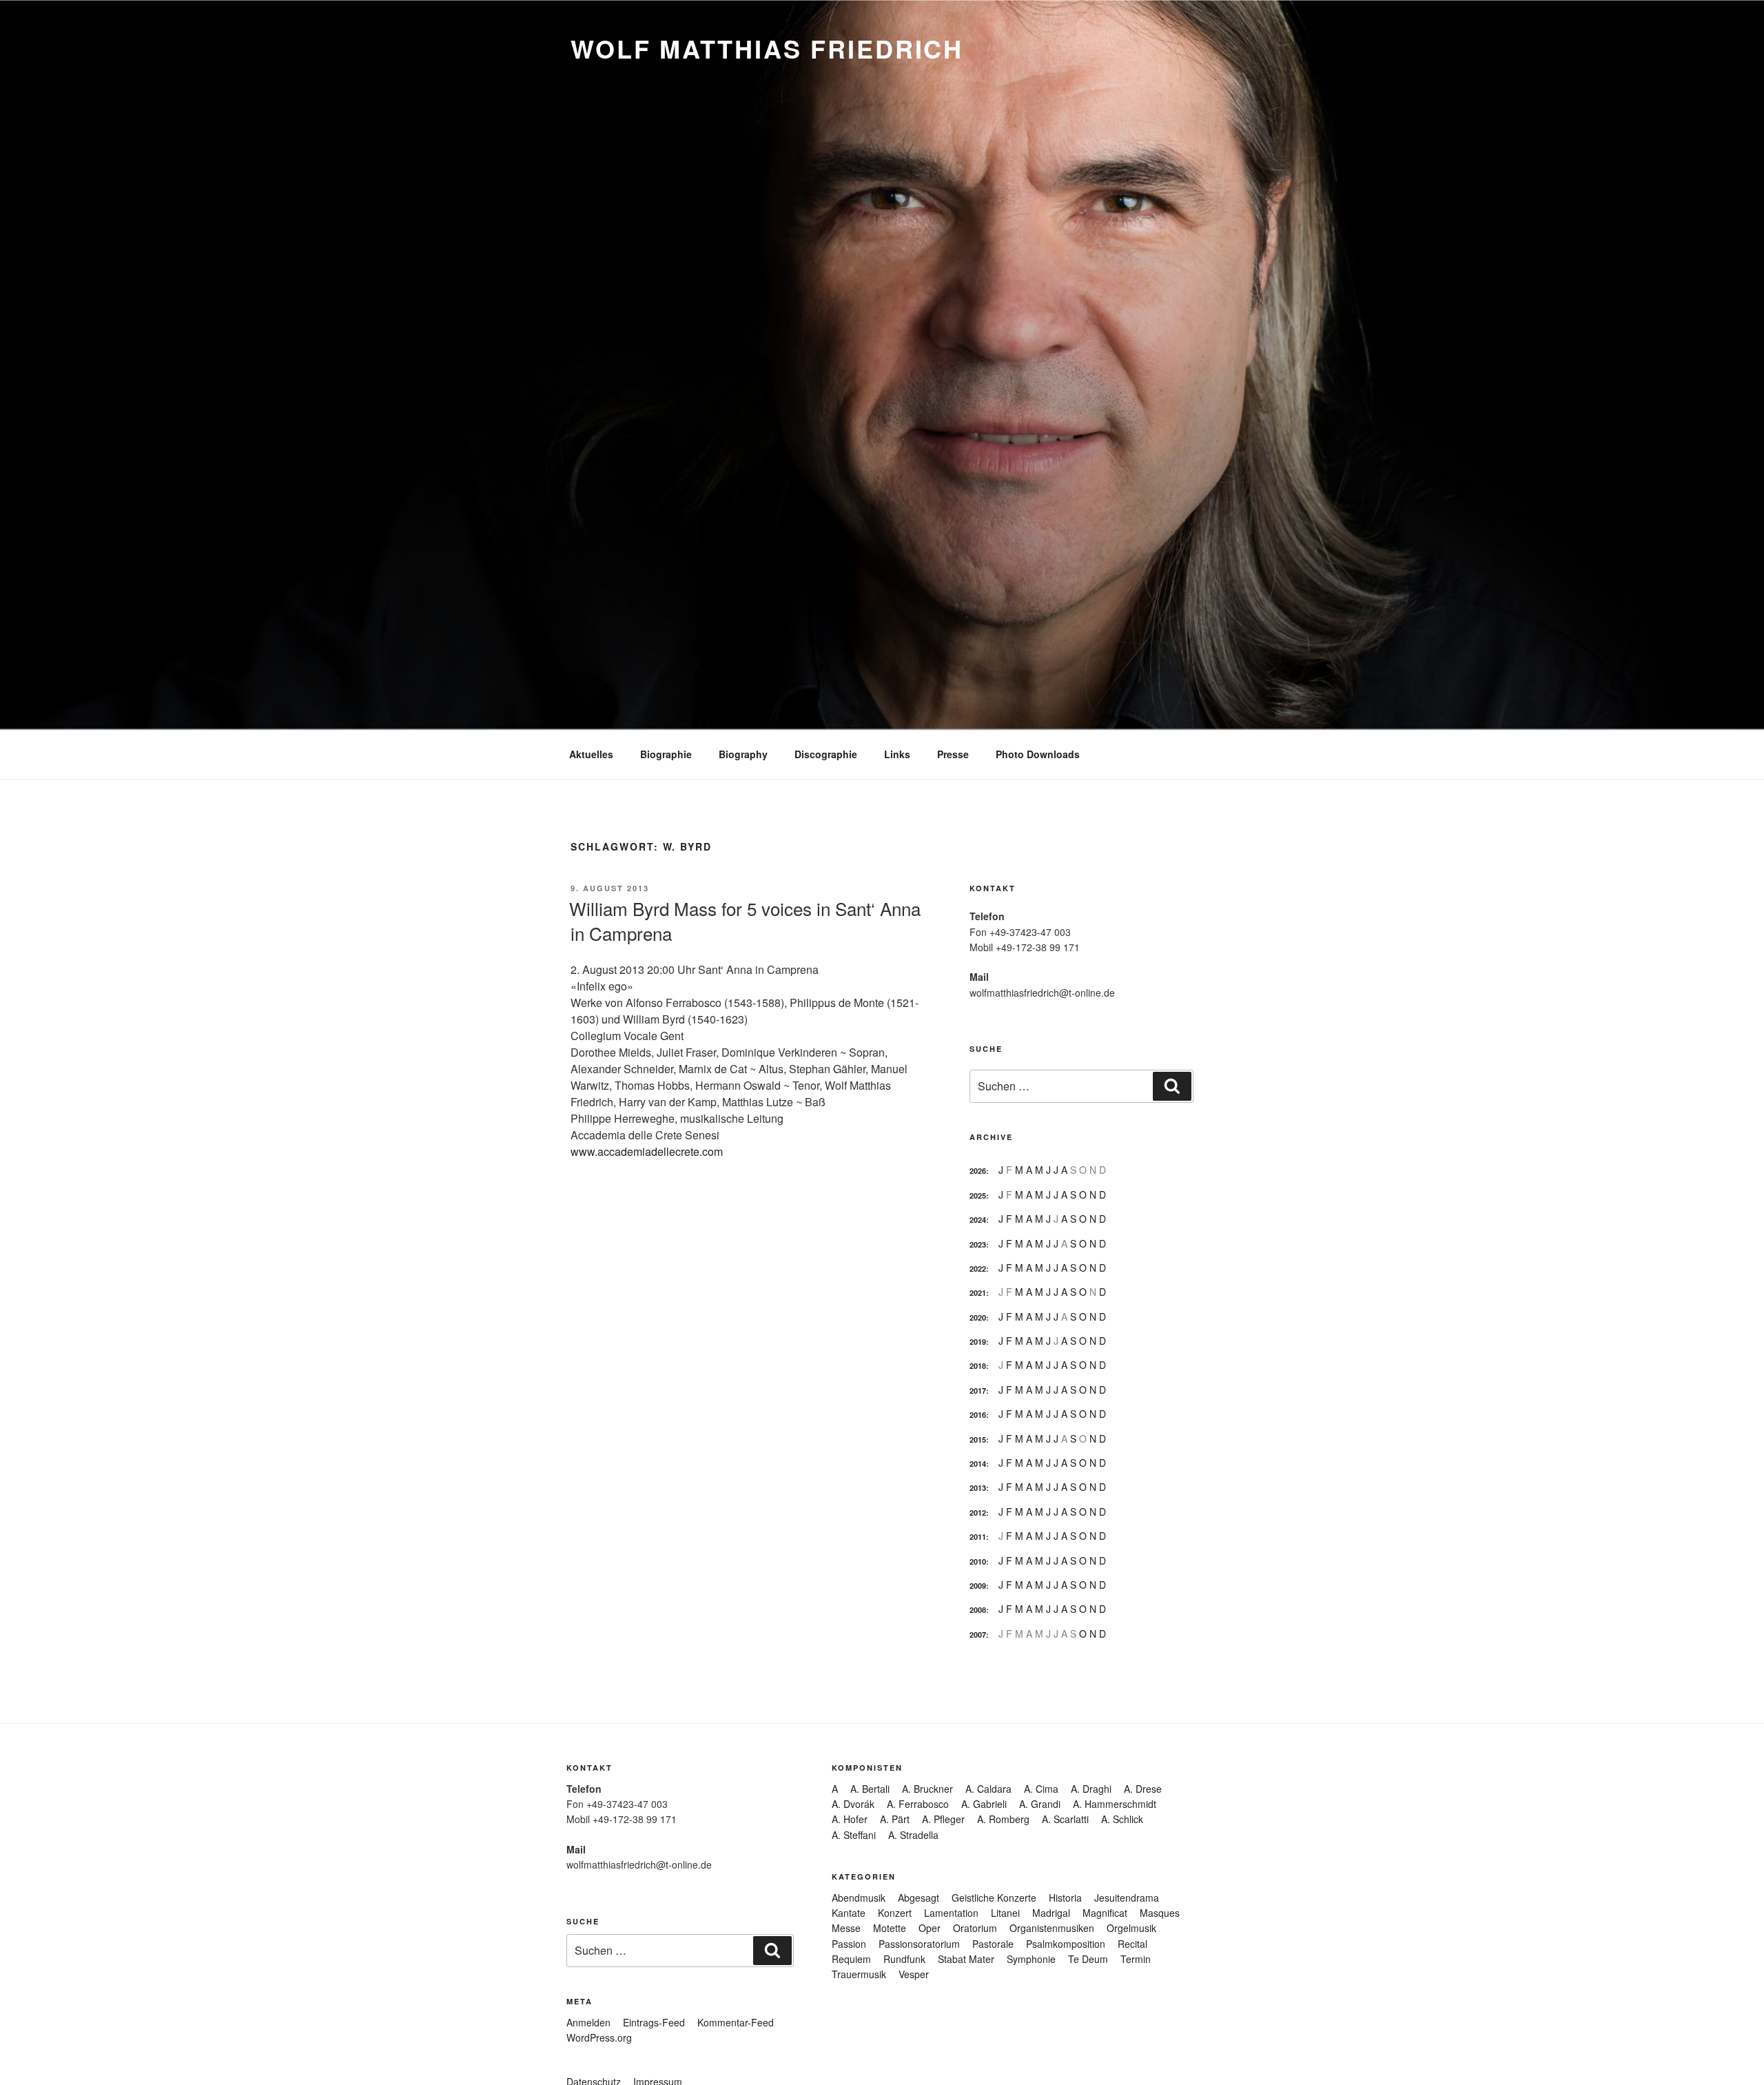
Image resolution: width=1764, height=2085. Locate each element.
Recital (1132, 1944)
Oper (930, 1928)
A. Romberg (1003, 1819)
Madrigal (1051, 1913)
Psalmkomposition (1066, 1944)
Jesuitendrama (1127, 1898)
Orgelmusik (1131, 1928)
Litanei (1005, 1913)
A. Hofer (850, 1819)
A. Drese (1143, 1789)
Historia (1065, 1898)
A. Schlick (1122, 1819)
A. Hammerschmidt (1115, 1804)
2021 (978, 1293)
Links (897, 754)
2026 (978, 1171)
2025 (978, 1196)
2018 (978, 1366)
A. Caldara (988, 1789)
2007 (978, 1635)
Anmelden (588, 2022)
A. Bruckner (927, 1789)
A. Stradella (913, 1835)
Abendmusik (859, 1898)
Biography (743, 754)
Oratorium (975, 1928)
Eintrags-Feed (654, 2022)
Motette (890, 1928)
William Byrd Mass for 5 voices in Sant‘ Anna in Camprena (745, 921)
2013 (978, 1488)
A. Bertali (870, 1789)
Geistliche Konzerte (994, 1898)
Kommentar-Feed (736, 2022)
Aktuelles (591, 754)
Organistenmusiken (1052, 1928)
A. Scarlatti (1065, 1819)
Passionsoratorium (919, 1944)
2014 (978, 1464)
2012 (978, 1513)
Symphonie (1031, 1959)
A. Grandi (1040, 1804)
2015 (978, 1440)
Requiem (851, 1959)
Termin (1136, 1959)
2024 (978, 1220)
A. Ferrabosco (918, 1804)
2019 (978, 1342)
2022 (978, 1269)
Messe (846, 1928)
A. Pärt (895, 1819)
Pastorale (993, 1944)
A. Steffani (854, 1835)
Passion (849, 1944)
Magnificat (1105, 1913)
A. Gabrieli (984, 1804)
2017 (978, 1391)
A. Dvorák (853, 1804)
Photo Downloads (1038, 754)
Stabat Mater (966, 1959)
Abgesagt (919, 1898)
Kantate (849, 1913)
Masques (1160, 1913)
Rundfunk (904, 1959)
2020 (978, 1318)
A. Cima (1041, 1789)
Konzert (895, 1913)
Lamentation (951, 1913)
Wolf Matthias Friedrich (767, 48)
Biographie (666, 754)
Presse (953, 754)
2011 (978, 1537)
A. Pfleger (943, 1819)
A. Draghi (1091, 1789)
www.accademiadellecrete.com (647, 1151)
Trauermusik (859, 1974)
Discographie (826, 754)
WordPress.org (599, 2037)
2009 (978, 1586)
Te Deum (1088, 1959)
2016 (978, 1415)
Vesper (914, 1974)
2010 (978, 1562)
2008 (978, 1610)
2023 (978, 1244)
